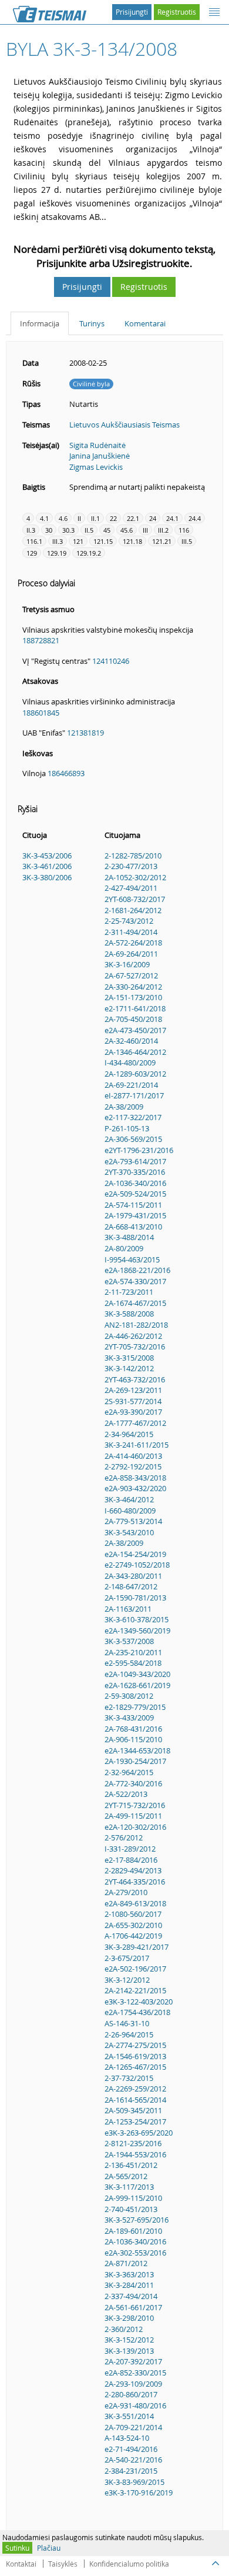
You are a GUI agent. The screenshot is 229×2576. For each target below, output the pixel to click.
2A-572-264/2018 (133, 943)
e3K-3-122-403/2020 (139, 2002)
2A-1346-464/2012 (135, 1052)
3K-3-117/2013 (129, 2187)
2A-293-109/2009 (133, 2384)
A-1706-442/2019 (133, 1936)
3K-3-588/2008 (129, 1314)
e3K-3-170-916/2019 (139, 2493)
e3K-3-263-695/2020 (139, 2133)
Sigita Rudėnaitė (97, 445)
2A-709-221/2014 (133, 2427)
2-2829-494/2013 (133, 1870)
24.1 (172, 518)
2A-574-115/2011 (133, 1205)
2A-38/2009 (124, 1107)
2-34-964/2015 (129, 1434)
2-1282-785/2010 (133, 856)
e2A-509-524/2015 (135, 1194)
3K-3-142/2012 (129, 1368)
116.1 (34, 541)
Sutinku (17, 2548)
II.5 (89, 530)
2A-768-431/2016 (133, 1729)
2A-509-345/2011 (133, 2110)
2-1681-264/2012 (133, 910)
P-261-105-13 (127, 1128)
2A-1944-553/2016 (135, 2154)
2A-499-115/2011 (133, 1816)
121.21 (162, 541)
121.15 (103, 541)
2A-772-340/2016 (133, 1783)
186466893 (66, 773)
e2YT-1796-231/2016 (139, 1150)
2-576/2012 (124, 1837)
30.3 (68, 530)
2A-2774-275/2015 (135, 2045)
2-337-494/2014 (131, 2296)
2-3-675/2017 (127, 1958)
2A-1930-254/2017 (135, 1761)
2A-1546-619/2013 (135, 2056)
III (145, 530)
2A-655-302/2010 (133, 1925)
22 (113, 518)
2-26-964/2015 (129, 2034)
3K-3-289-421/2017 (137, 1947)
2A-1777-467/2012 (135, 1423)
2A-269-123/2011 (133, 1390)
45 (107, 530)
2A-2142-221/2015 (135, 1990)
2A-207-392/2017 (133, 2361)
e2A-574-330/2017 (135, 1281)
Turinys (92, 323)
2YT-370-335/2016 (135, 1172)
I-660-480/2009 (130, 1511)
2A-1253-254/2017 (135, 2121)
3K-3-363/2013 (129, 2274)
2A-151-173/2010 (133, 997)
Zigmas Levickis (96, 467)
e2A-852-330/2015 (135, 2373)
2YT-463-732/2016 (135, 1379)
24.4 (195, 518)
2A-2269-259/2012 (135, 2089)
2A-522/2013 (126, 1794)
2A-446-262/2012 (133, 1336)
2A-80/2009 (124, 1248)
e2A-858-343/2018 (135, 1478)
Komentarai (145, 323)
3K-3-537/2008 (129, 1641)
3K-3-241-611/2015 (137, 1445)
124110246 (111, 661)
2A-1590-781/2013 (135, 1598)
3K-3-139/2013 (129, 2351)
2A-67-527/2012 (131, 975)
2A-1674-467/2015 (135, 1303)
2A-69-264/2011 (131, 954)
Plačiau (49, 2548)
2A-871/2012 (126, 2263)
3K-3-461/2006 (47, 866)
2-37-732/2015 (129, 2078)
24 (153, 518)
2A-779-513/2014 (133, 1521)
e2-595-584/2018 (133, 1663)
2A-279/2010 (126, 1892)
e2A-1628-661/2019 (137, 1685)
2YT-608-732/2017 (135, 899)
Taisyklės (63, 2564)
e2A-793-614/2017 (135, 1161)
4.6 (63, 518)
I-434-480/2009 (130, 1063)
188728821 (41, 640)
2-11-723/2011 (129, 1292)
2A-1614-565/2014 (135, 2100)
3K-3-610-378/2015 (137, 1619)
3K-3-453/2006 (47, 856)
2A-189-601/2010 (133, 2231)
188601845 (41, 713)
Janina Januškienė (100, 456)
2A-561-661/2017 (133, 2307)
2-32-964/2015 (129, 1772)
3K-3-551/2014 (129, 2416)
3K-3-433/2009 (129, 1718)
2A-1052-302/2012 (135, 877)
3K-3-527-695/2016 (137, 2220)
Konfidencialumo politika (129, 2564)
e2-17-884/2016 (131, 1860)
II (79, 518)
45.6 (127, 530)
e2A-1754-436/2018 (137, 2012)
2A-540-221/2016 (133, 2460)
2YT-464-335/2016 (135, 1882)
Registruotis (177, 12)
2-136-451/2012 (131, 2165)
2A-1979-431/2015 (135, 1215)
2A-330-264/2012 (133, 987)
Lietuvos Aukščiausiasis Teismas (124, 425)
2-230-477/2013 (131, 866)
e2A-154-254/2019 (135, 1554)
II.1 (95, 518)
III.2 (163, 530)
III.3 (58, 541)
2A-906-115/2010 (133, 1739)
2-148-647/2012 (131, 1586)
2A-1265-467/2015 (135, 2067)
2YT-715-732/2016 (135, 1805)
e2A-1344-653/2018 (137, 1750)
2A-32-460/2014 (131, 1041)
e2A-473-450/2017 (135, 1030)
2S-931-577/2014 (133, 1401)
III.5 (187, 541)
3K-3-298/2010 (129, 2318)
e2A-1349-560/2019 (137, 1631)
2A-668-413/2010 (133, 1227)
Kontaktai (21, 2564)
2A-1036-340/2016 (135, 1183)
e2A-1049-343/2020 (137, 1674)
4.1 (44, 518)
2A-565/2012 (126, 2176)
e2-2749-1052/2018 (137, 1565)
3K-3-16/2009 (127, 964)
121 (78, 541)
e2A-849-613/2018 (135, 1903)
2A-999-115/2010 (133, 2198)
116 (184, 530)
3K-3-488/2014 (129, 1237)
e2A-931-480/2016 (135, 2405)
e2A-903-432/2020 (135, 1488)
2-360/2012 (124, 2329)
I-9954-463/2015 (132, 1259)
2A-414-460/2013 (133, 1456)
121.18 (132, 541)
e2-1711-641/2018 (135, 1008)
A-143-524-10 (127, 2438)
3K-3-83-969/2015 (134, 2482)
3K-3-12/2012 (127, 1980)
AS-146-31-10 (127, 2023)
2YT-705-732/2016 (135, 1347)
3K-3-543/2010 (129, 1532)
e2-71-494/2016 (131, 2449)
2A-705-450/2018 (133, 1019)
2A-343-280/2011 (133, 1576)
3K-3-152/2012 (129, 2340)
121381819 (85, 733)
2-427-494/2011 (131, 888)
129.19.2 (89, 553)
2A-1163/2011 (128, 1609)
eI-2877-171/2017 (134, 1095)
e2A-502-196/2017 (135, 1969)
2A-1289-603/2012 (135, 1074)
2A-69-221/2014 (131, 1085)
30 (49, 530)
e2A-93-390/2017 (133, 1412)
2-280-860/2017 (131, 2394)
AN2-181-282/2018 (136, 1325)
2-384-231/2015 (131, 2471)
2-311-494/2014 (131, 932)
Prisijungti (132, 12)
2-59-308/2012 (129, 1696)
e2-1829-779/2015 (135, 1707)
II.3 (31, 530)
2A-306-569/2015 (133, 1139)
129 (32, 553)
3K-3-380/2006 (47, 877)
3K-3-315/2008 (129, 1358)
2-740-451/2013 (131, 2209)
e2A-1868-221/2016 (137, 1270)
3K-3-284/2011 (129, 2285)
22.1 (133, 518)
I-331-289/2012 (130, 1849)
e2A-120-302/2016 (135, 1827)
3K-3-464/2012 (129, 1499)
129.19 (57, 553)
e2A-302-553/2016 (135, 2253)
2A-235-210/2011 (133, 1652)
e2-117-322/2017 (133, 1117)
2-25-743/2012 (129, 921)
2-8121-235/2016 (133, 2143)
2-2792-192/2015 (133, 1466)
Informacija (40, 323)
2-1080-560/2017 (133, 1914)
